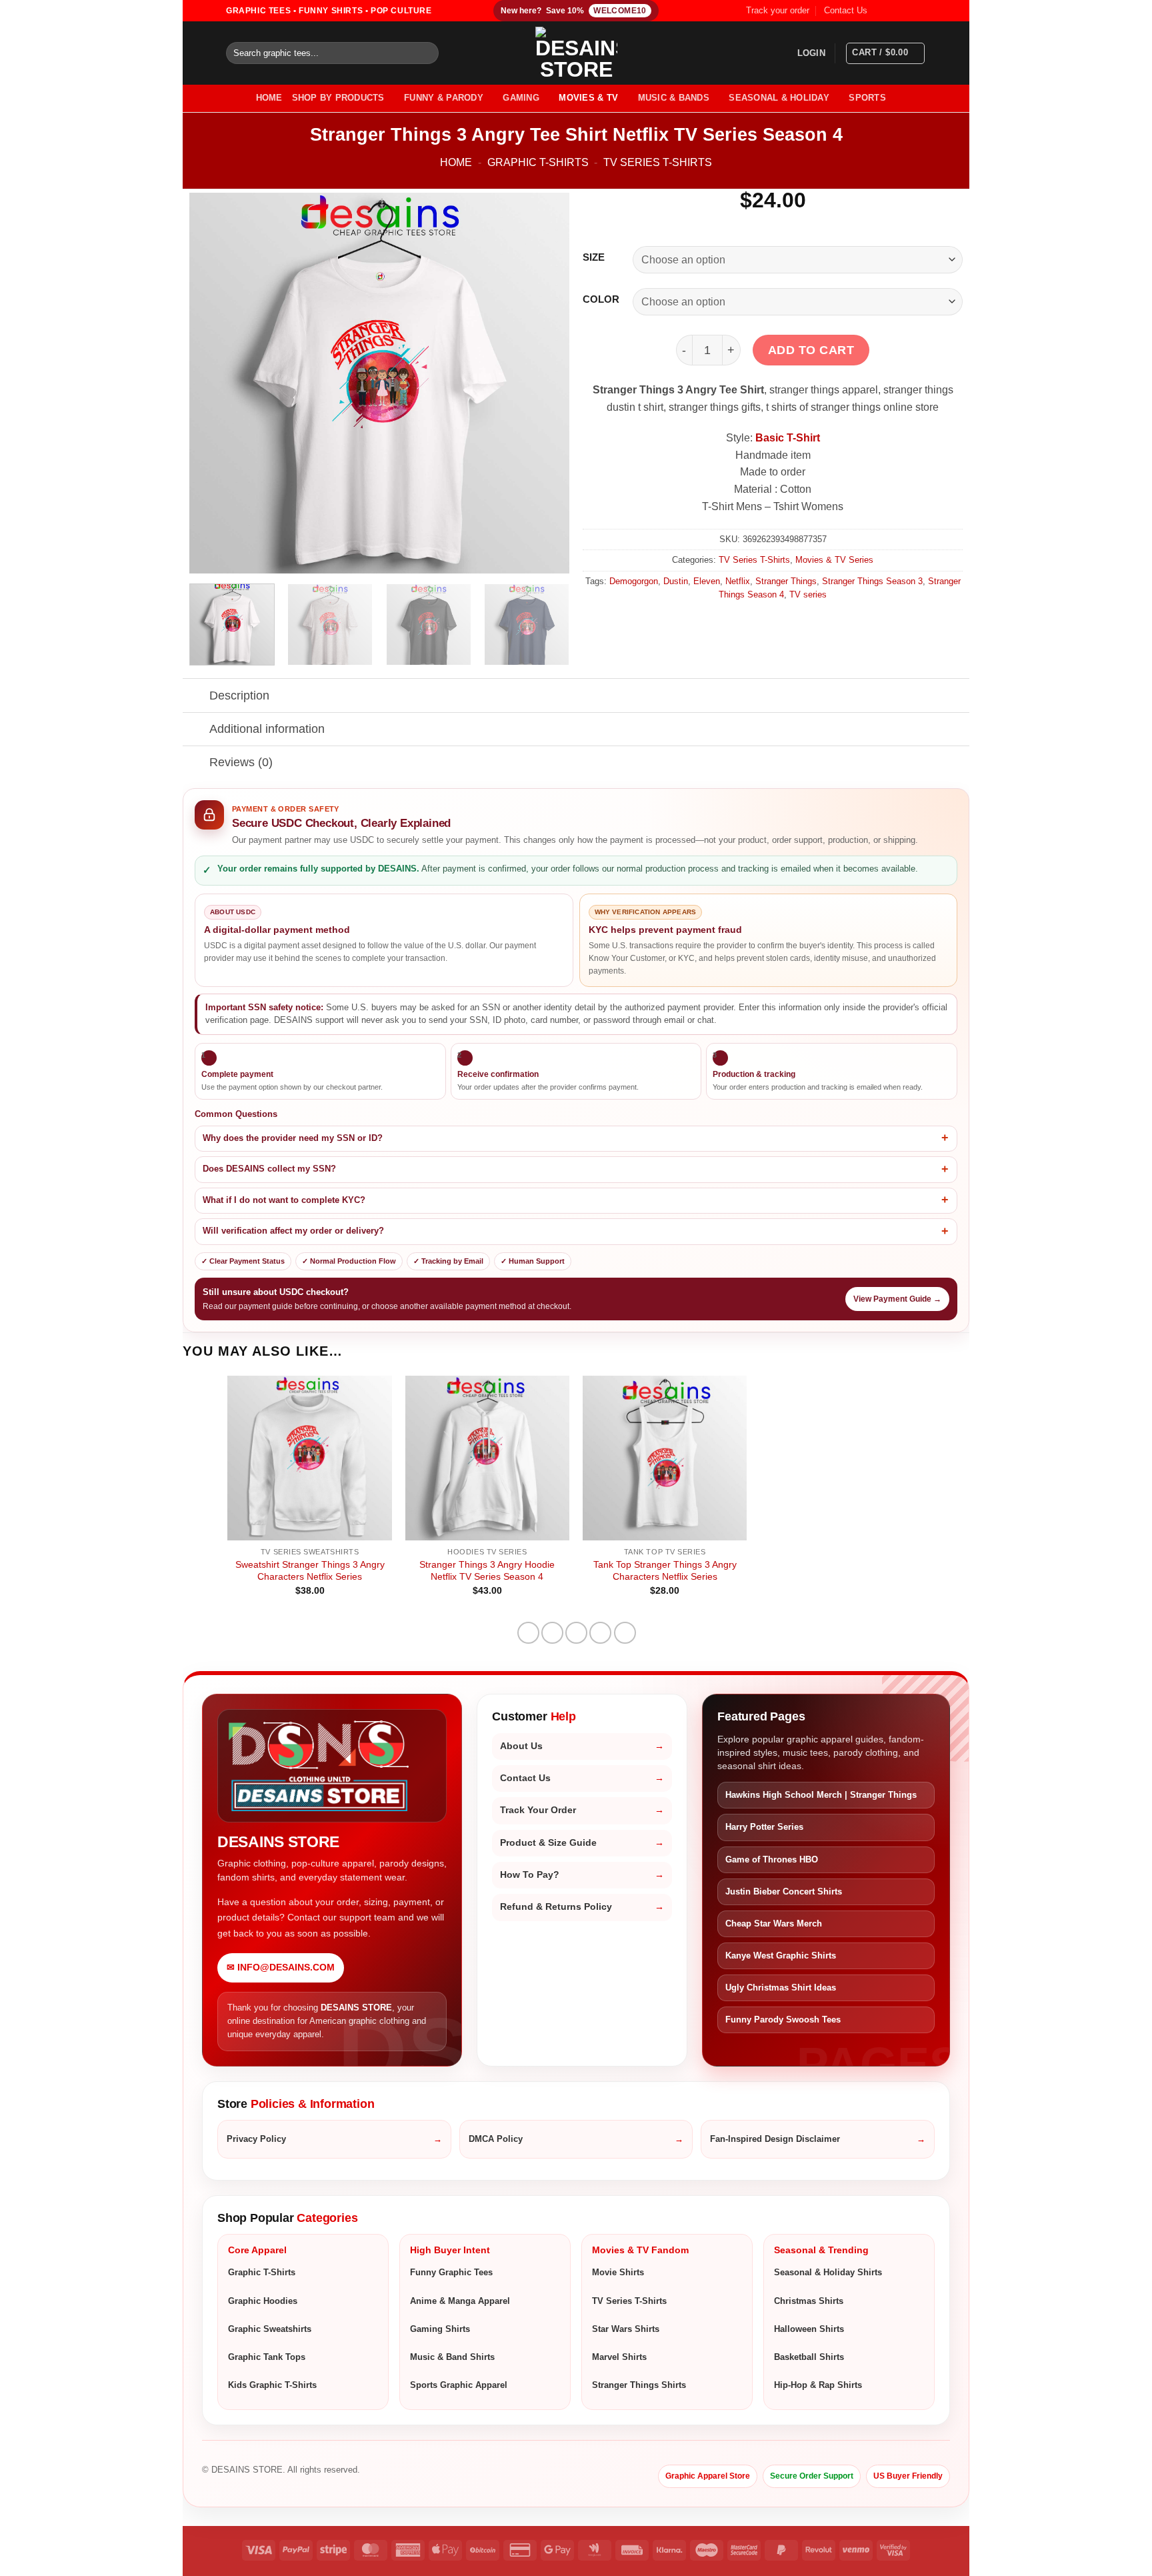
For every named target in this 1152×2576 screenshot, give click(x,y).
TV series (808, 594)
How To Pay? (530, 1875)
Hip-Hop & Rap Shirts (818, 2385)
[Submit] (426, 53)
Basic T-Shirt (788, 438)
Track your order (778, 10)
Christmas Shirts (809, 2301)
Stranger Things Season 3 (872, 581)
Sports (867, 98)
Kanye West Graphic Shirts (781, 1956)
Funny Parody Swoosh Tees (783, 2020)
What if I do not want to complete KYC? (284, 1200)
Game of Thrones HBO (772, 1859)
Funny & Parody (444, 98)
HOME (269, 98)
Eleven (707, 581)
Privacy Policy (256, 2139)
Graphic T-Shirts (538, 162)
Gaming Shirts (440, 2329)
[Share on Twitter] (552, 1633)
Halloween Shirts (809, 2329)
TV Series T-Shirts (658, 162)
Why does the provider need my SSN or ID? (293, 1138)
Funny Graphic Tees (451, 2272)
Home (456, 162)
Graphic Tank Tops (267, 2357)
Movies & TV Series (834, 560)
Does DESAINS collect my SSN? (269, 1169)
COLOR (601, 300)
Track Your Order (538, 1810)
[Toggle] (196, 697)
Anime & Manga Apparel (460, 2301)
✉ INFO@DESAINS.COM (281, 1968)
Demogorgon (634, 581)
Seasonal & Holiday (779, 98)
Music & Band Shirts (452, 2357)
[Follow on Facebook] (881, 11)
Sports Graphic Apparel (459, 2385)
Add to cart (811, 350)
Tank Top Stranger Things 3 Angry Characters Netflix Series (665, 1571)
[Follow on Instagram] (894, 11)
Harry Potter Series (764, 1827)
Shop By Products (338, 98)
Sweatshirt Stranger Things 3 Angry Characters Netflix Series (310, 1571)
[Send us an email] (919, 11)
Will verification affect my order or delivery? (293, 1231)
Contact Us (846, 10)
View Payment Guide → (897, 1299)
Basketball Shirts (809, 2357)
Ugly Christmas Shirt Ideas (781, 1988)
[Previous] (213, 383)
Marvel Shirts (619, 2357)
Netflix (738, 581)
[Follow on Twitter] (907, 11)
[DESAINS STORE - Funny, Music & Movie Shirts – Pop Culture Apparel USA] (576, 53)
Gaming (521, 98)
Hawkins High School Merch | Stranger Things (821, 1795)
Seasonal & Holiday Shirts (828, 2272)
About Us (521, 1746)
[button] (811, 53)
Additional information (267, 729)
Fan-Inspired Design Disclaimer (775, 2139)
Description (239, 696)
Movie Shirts (618, 2272)
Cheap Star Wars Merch (774, 1923)
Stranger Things (786, 581)
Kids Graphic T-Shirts (272, 2385)
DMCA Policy (496, 2139)
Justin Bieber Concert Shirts (784, 1891)
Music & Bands (674, 98)
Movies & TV (588, 98)
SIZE (594, 258)
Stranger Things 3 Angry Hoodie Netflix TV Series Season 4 (487, 1571)
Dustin (676, 581)
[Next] (545, 383)
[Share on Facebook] (528, 1633)
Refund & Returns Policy (556, 1907)
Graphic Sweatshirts (270, 2329)
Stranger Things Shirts (639, 2385)
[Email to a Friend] (576, 1633)
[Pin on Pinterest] (600, 1633)
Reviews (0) (241, 762)
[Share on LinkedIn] (625, 1633)
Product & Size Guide (548, 1843)
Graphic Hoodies (263, 2301)
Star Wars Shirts (626, 2329)
